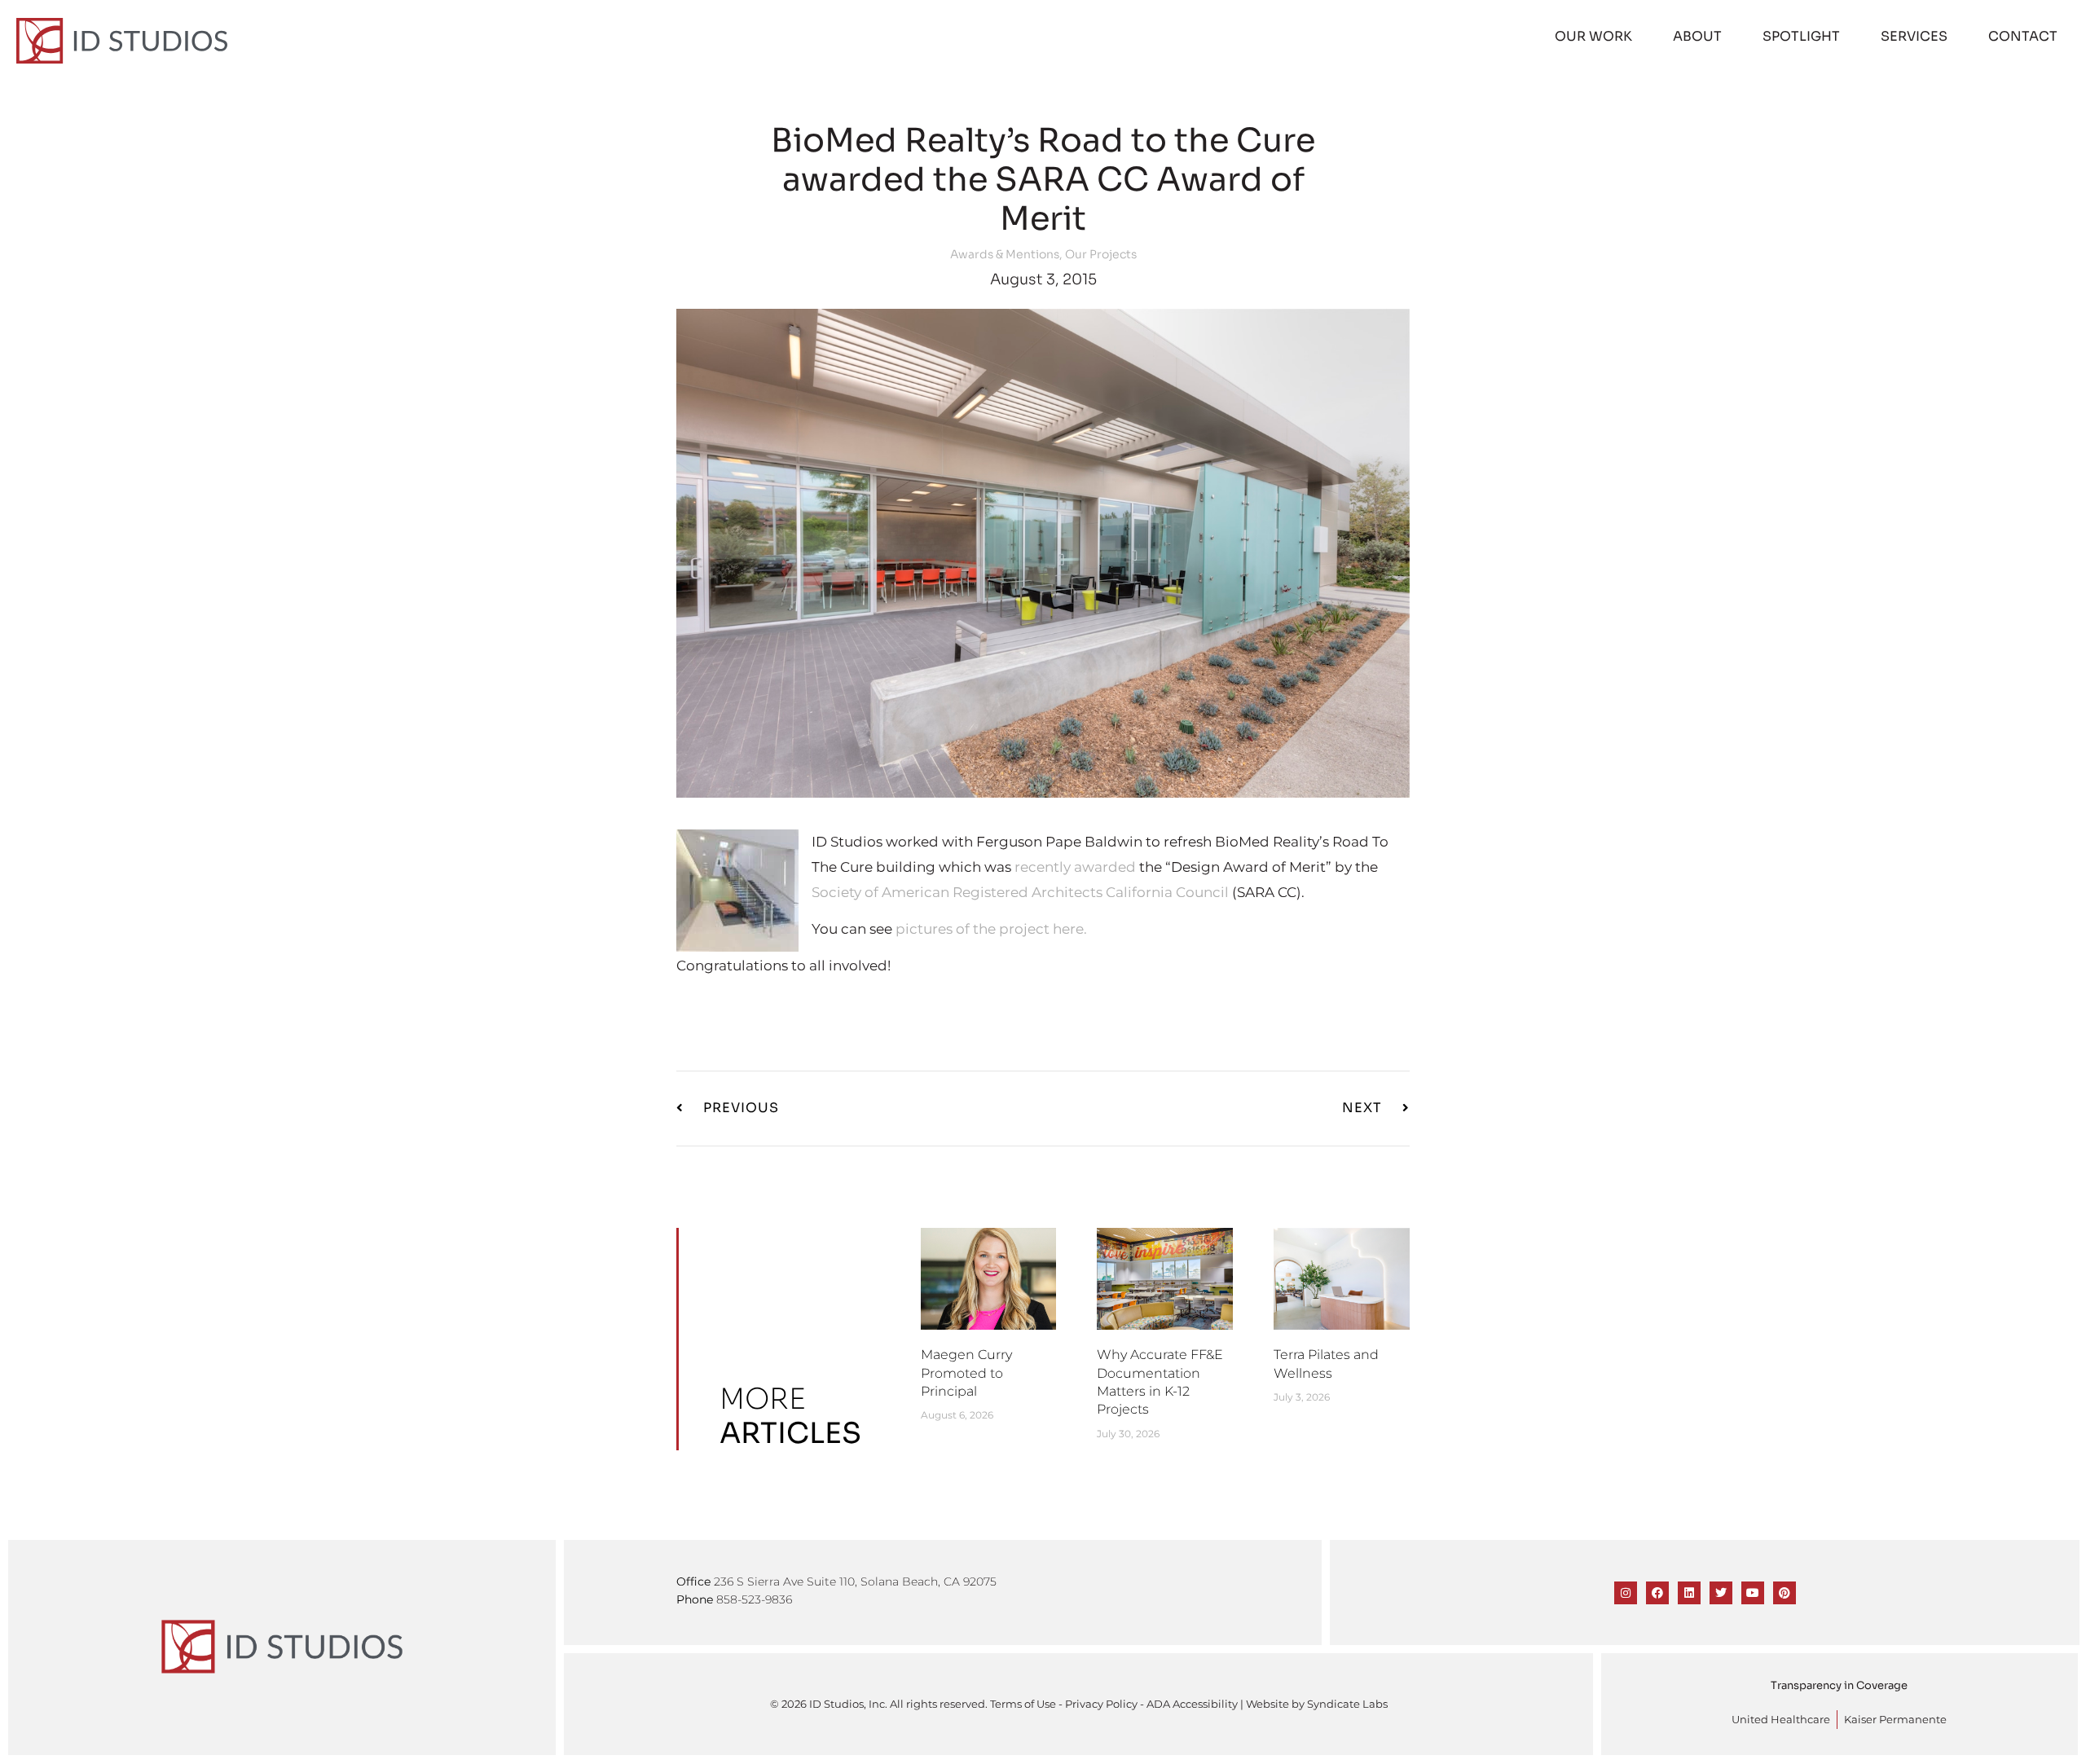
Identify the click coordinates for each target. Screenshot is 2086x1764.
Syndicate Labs (1347, 1704)
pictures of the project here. (991, 929)
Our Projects (1101, 254)
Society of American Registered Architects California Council (1020, 892)
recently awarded (1075, 867)
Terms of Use (1023, 1704)
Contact (2023, 36)
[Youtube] (1753, 1593)
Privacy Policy (1101, 1704)
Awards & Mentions (1005, 254)
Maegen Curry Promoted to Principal (966, 1373)
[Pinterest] (1785, 1593)
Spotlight (1801, 36)
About (1697, 36)
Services (1914, 36)
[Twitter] (1721, 1593)
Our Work (1593, 36)
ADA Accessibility (1192, 1704)
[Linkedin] (1689, 1593)
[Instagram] (1626, 1593)
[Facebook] (1657, 1593)
